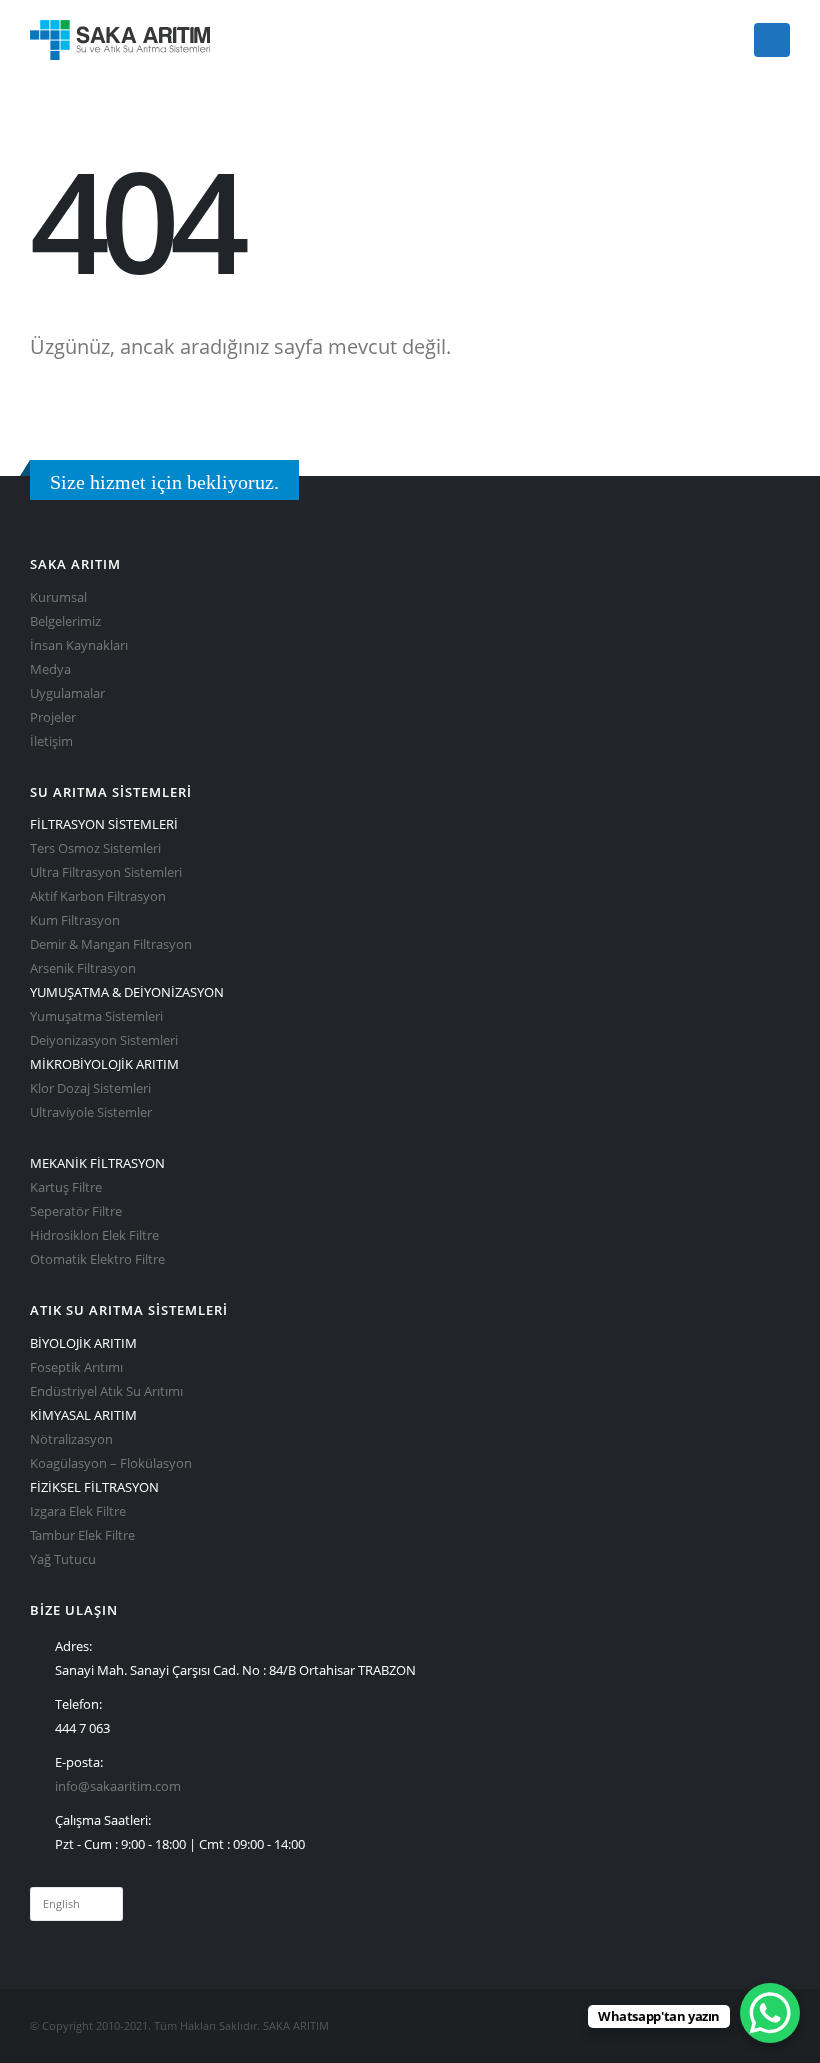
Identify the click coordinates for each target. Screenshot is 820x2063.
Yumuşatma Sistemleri (96, 1016)
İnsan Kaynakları (79, 645)
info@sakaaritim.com (118, 1786)
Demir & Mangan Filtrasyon (111, 944)
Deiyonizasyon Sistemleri (104, 1040)
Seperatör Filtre (76, 1211)
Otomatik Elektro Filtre (97, 1259)
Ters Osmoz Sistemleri (95, 848)
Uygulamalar (67, 693)
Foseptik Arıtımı (76, 1367)
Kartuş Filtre (66, 1187)
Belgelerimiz (65, 621)
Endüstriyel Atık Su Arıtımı (106, 1391)
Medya (50, 669)
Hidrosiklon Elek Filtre (94, 1235)
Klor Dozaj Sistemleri (90, 1088)
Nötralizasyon (71, 1439)
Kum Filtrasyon (75, 920)
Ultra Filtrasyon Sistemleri (106, 872)
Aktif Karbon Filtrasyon (98, 896)
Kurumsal (58, 597)
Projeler (53, 717)
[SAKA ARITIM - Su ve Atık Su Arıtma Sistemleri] (120, 40)
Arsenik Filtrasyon (83, 968)
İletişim (51, 741)
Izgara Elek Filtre (78, 1511)
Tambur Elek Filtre (82, 1535)
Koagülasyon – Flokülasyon (111, 1463)
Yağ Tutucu (63, 1559)
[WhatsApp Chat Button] (770, 2013)
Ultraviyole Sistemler (91, 1112)
